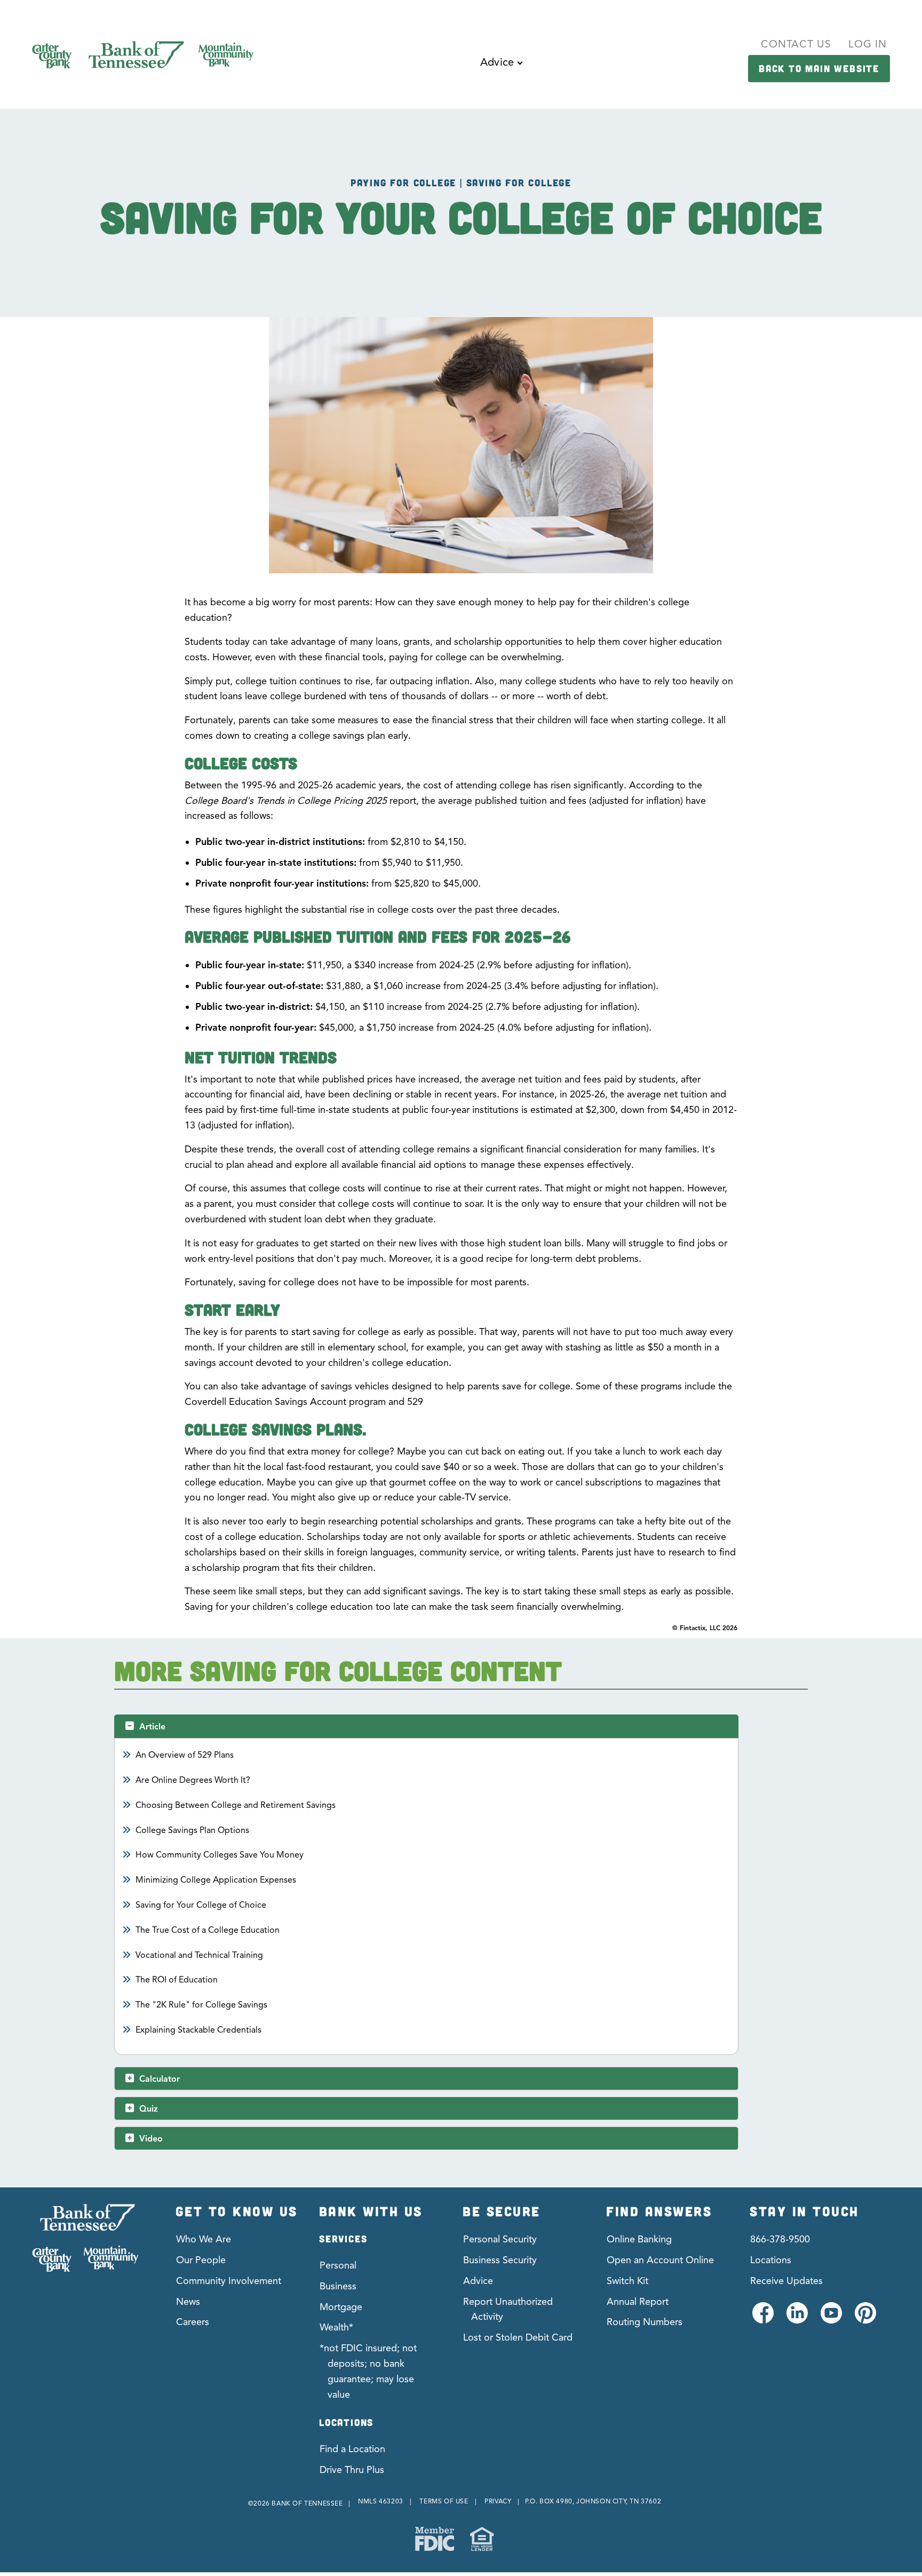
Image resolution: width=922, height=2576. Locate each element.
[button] (501, 70)
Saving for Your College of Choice (201, 1905)
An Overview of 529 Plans (185, 1755)
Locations (771, 2260)
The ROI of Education (177, 1980)
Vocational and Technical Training (200, 1955)
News (188, 2302)
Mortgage (341, 2307)
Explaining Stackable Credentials (199, 2030)
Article (152, 1727)
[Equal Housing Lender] (482, 2539)
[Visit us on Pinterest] (865, 2319)
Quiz (149, 2109)
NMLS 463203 (381, 2501)
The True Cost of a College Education (208, 1930)
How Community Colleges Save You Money (220, 1855)
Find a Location (352, 2449)
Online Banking (639, 2239)
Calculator (160, 2079)
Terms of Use (444, 2501)
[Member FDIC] (435, 2539)
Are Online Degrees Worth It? (193, 1780)
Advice (478, 2281)
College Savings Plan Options (193, 1830)
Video (151, 2139)
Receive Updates (786, 2281)
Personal (338, 2265)
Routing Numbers (645, 2322)
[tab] (426, 1726)
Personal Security (500, 2239)
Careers (193, 2322)
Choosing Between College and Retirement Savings (236, 1805)
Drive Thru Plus (352, 2470)
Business (338, 2286)
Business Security (500, 2260)
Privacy (498, 2501)
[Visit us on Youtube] (830, 2319)
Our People (201, 2260)
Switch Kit (627, 2281)
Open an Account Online (660, 2260)
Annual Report (638, 2302)
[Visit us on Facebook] (762, 2319)
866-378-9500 (780, 2239)
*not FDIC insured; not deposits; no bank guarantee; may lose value (368, 2371)
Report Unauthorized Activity (508, 2309)
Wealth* (336, 2327)
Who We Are (204, 2239)
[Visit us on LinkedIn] (796, 2319)
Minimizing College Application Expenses (216, 1880)
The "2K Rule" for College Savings (202, 2005)
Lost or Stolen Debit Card (518, 2337)
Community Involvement (229, 2281)
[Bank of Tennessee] (85, 2238)
